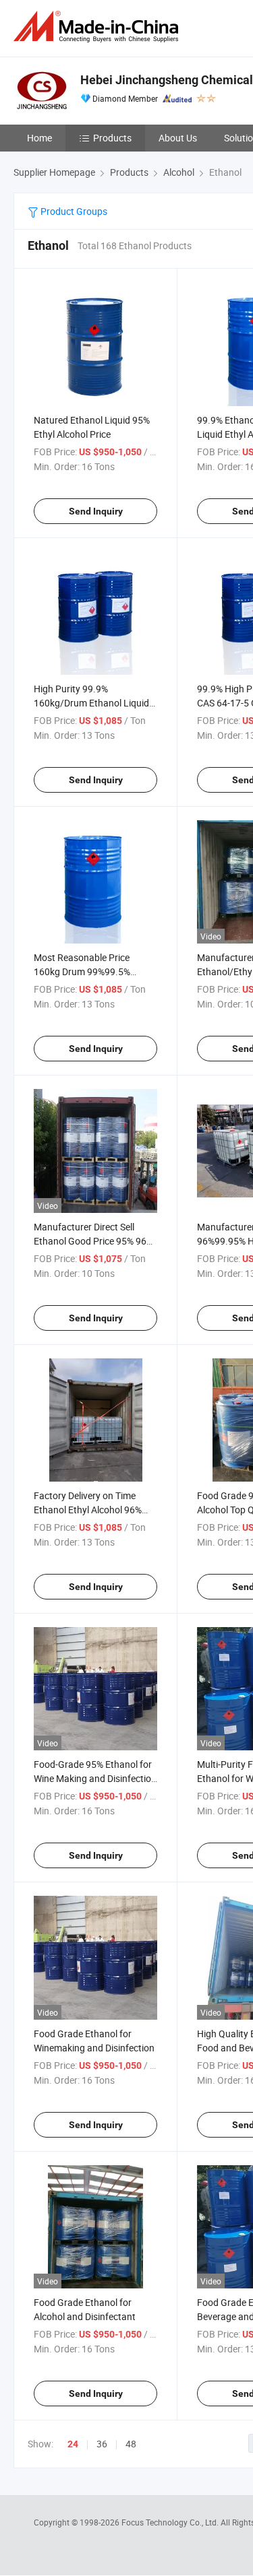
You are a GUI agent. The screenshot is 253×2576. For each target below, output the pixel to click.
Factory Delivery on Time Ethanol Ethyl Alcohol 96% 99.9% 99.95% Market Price (90, 1510)
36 (102, 2444)
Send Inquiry (96, 511)
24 (73, 2444)
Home (39, 138)
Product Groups (73, 211)
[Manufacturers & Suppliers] (99, 27)
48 (131, 2444)
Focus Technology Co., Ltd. (171, 2522)
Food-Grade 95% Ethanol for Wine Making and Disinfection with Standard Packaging (95, 1778)
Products (112, 138)
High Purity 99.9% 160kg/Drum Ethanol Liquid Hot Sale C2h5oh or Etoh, (91, 703)
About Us (178, 138)
